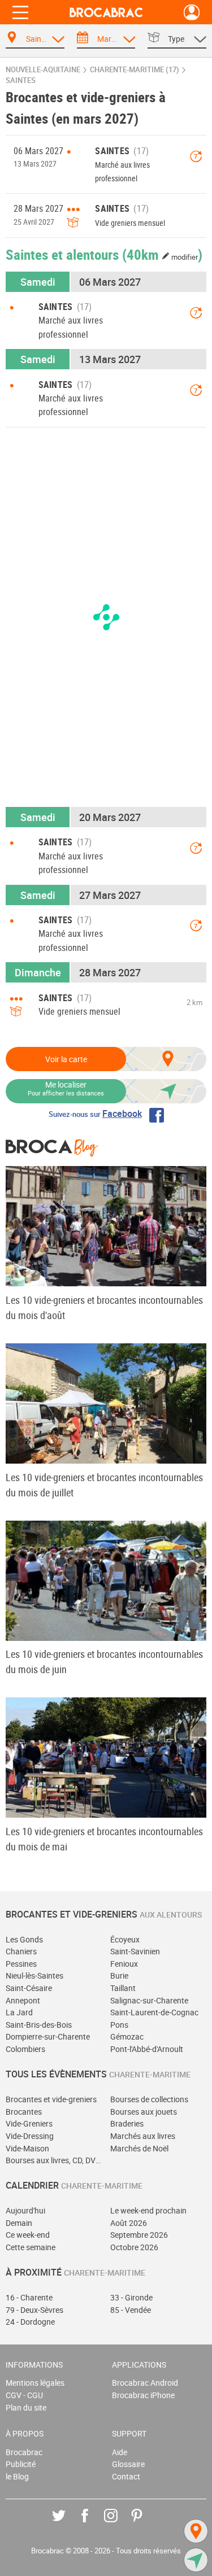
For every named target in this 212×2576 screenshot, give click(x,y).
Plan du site (26, 2407)
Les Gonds (24, 1939)
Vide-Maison (27, 2148)
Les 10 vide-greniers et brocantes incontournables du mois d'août (104, 1307)
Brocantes (24, 2112)
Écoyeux (125, 1939)
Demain (19, 2223)
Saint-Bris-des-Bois (39, 2025)
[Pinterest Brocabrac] (145, 2524)
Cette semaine (31, 2247)
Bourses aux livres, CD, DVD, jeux (54, 2160)
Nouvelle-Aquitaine (43, 70)
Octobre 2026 (134, 2247)
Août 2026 (129, 2223)
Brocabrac (24, 2452)
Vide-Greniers (29, 2123)
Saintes (21, 80)
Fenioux (124, 1964)
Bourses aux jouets (144, 2112)
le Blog (17, 2476)
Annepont (23, 2000)
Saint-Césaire (29, 1988)
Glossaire (128, 2464)
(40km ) (162, 254)
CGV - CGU (24, 2395)
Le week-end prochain (148, 2210)
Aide (120, 2452)
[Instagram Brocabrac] (119, 2524)
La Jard (19, 2012)
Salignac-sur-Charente (149, 2000)
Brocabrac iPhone (143, 2395)
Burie (119, 1975)
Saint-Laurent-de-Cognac (154, 2012)
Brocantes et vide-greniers (51, 2099)
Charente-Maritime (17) (135, 70)
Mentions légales (35, 2383)
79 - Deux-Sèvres (34, 2310)
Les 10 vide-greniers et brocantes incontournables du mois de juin (104, 1662)
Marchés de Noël (139, 2148)
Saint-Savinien (135, 1951)
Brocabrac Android (145, 2383)
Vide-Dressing (30, 2136)
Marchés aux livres (143, 2136)
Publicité (21, 2464)
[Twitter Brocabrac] (67, 2524)
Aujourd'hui (25, 2210)
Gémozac (127, 2036)
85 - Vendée (131, 2310)
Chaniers (21, 1951)
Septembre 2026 (139, 2235)
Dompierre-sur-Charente (48, 2036)
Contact (126, 2476)
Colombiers (25, 2049)
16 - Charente (29, 2297)
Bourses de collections (149, 2099)
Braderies (127, 2123)
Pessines (21, 1964)
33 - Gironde (131, 2297)
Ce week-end (28, 2235)
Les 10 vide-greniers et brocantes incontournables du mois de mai (104, 1839)
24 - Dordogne (30, 2322)
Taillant (123, 1988)
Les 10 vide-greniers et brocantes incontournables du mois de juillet (104, 1485)
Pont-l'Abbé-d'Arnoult (147, 2049)
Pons (119, 2025)
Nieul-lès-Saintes (34, 1975)
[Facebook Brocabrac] (93, 2524)
